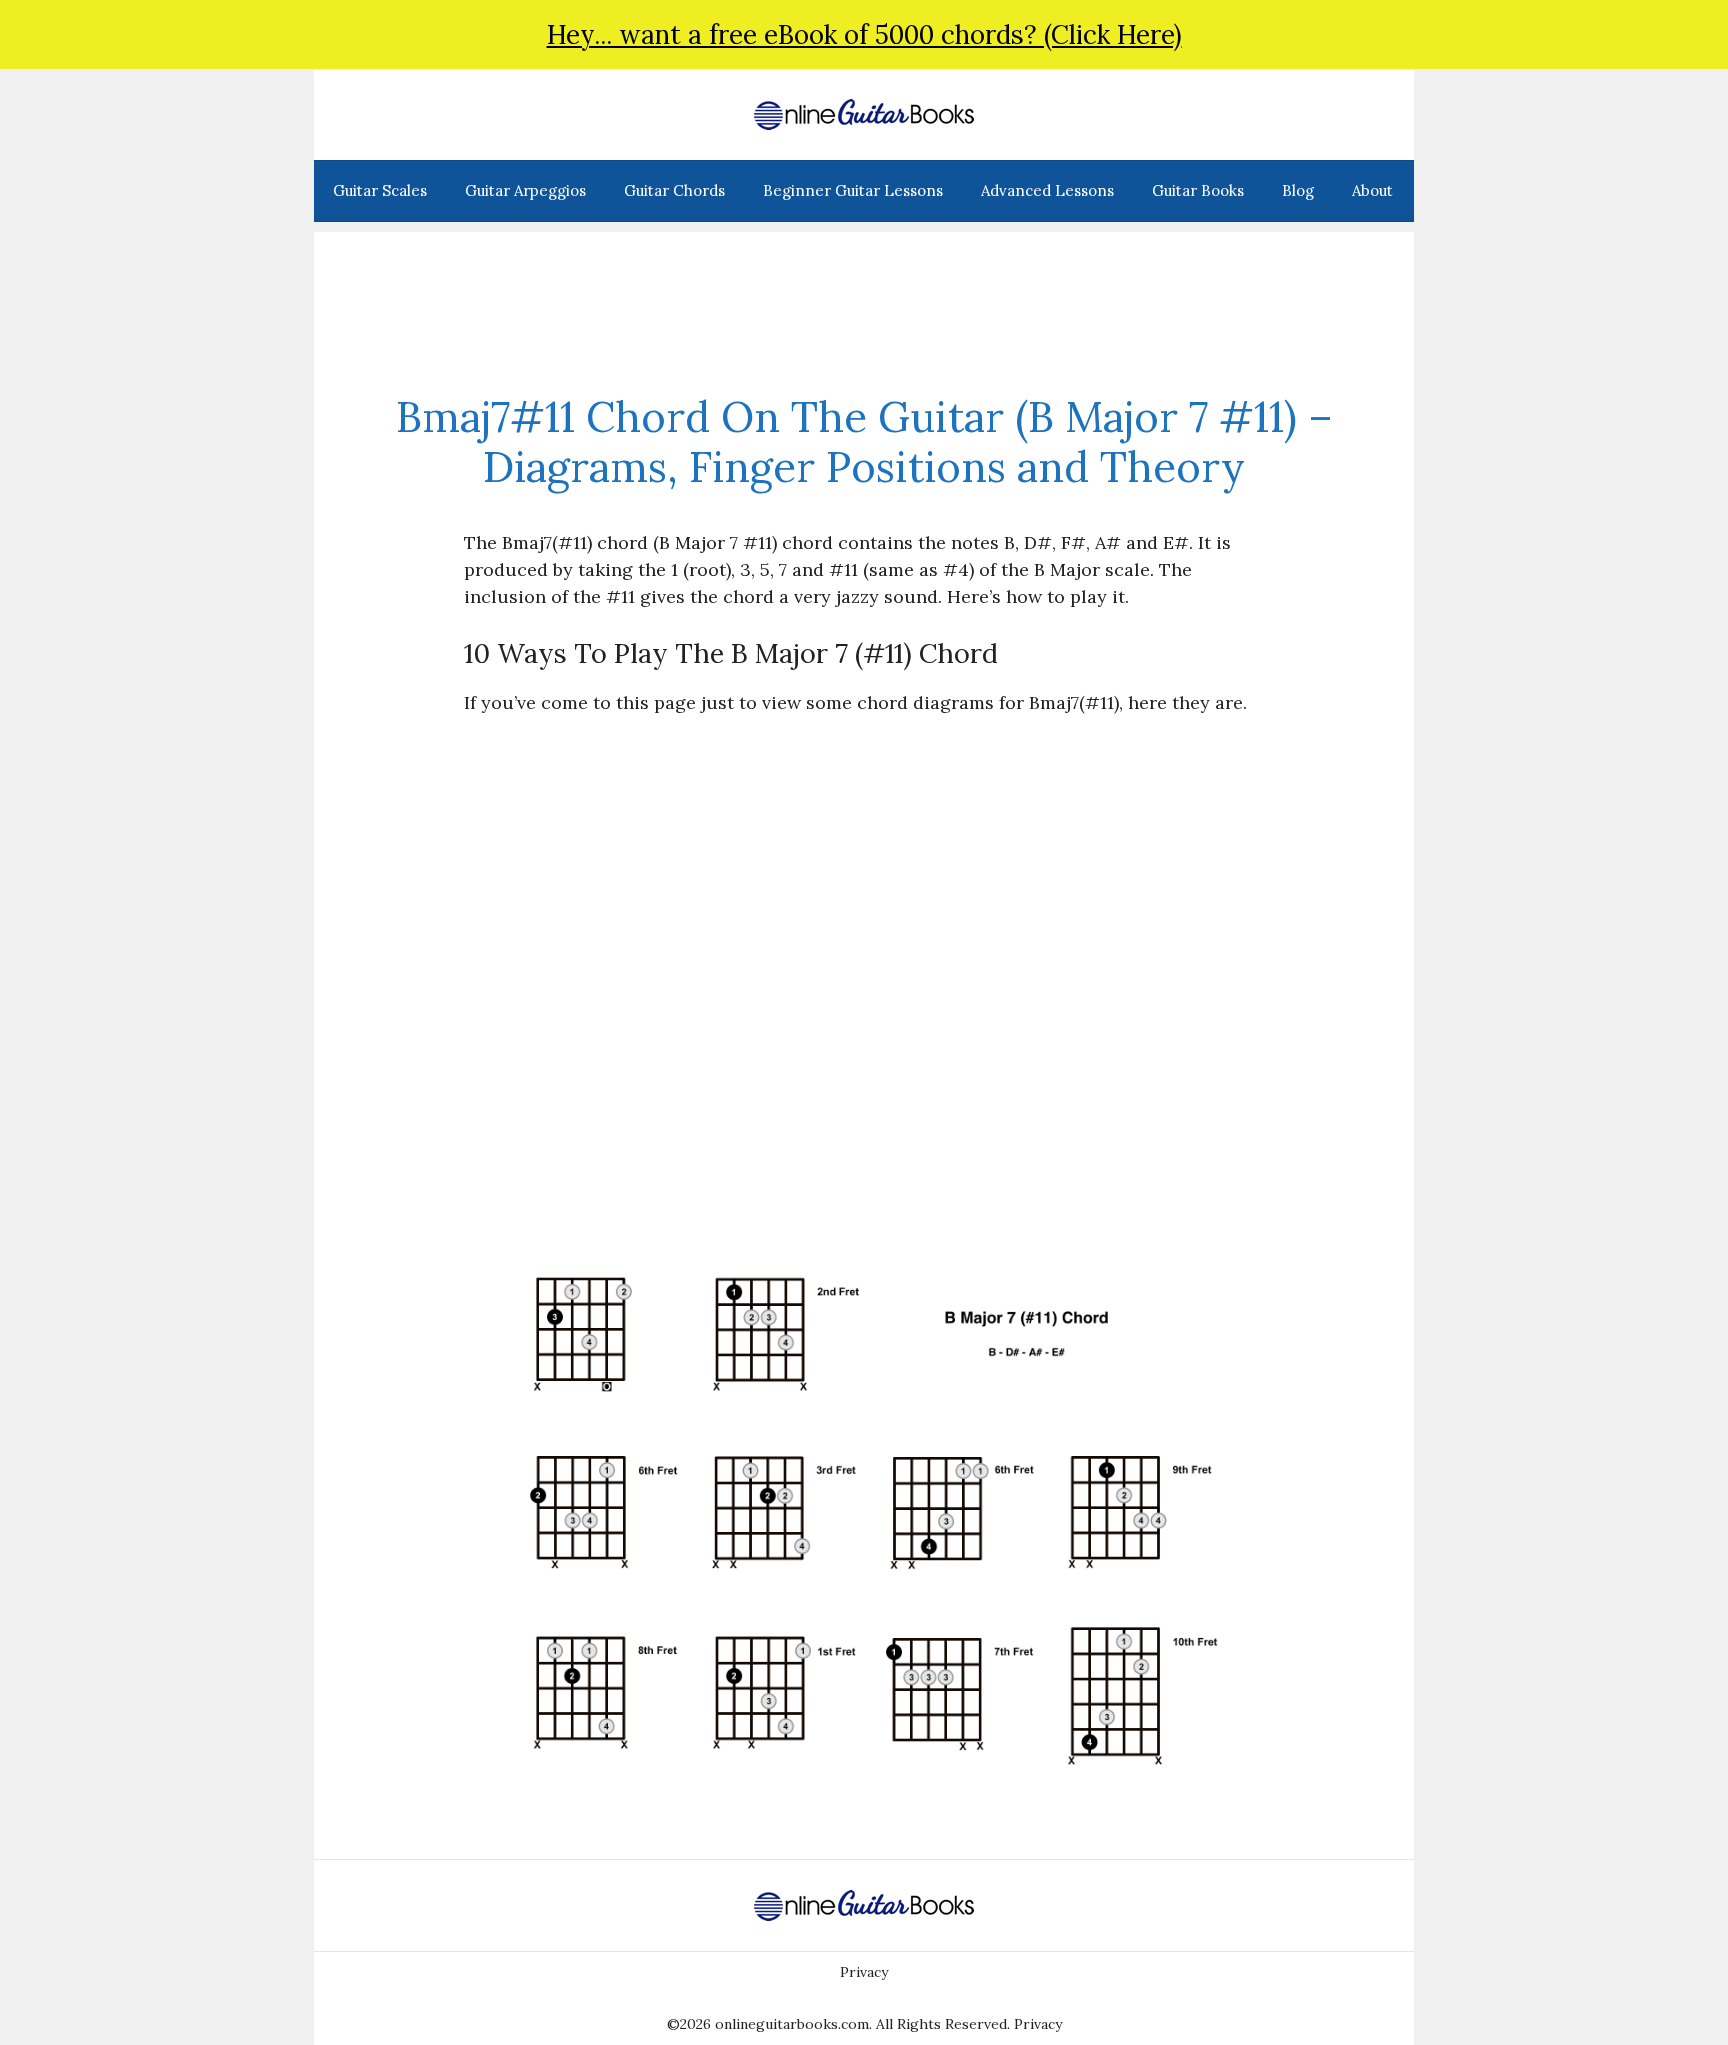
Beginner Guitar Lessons (853, 190)
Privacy (864, 1972)
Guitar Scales (380, 190)
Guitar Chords (674, 190)
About (1372, 190)
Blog (1298, 190)
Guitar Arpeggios (525, 190)
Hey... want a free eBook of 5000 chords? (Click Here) (864, 34)
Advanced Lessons (1047, 190)
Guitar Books (1198, 190)
